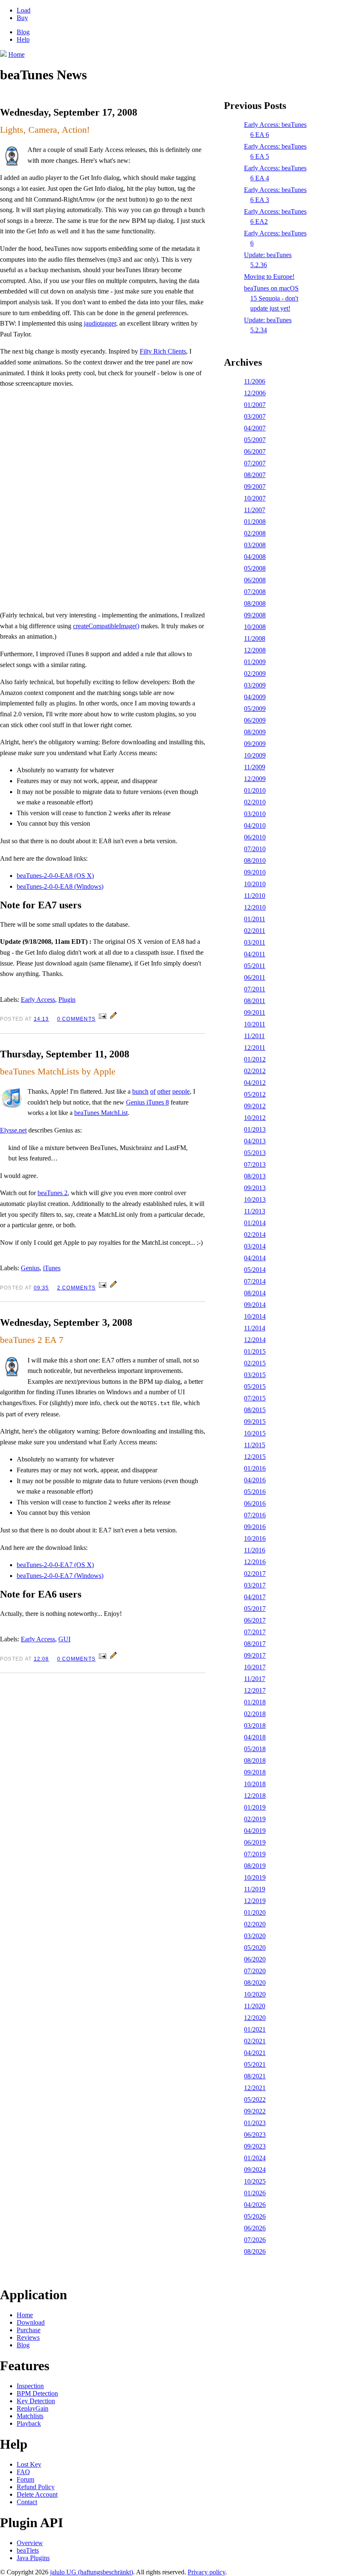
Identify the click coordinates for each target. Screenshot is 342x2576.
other (164, 1091)
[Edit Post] (113, 1018)
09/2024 (255, 2170)
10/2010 (255, 884)
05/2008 (255, 568)
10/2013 (255, 1200)
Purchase (29, 2330)
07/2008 (255, 592)
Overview (30, 2543)
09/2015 (255, 1422)
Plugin (67, 1000)
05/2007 (255, 440)
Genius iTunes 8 (147, 1102)
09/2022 (255, 2111)
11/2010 (255, 896)
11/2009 (255, 767)
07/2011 (255, 989)
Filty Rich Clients (163, 351)
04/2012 (255, 1083)
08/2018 (255, 1761)
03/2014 (255, 1246)
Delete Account (37, 2494)
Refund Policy (36, 2487)
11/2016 (255, 1550)
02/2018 (255, 1714)
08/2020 (255, 1983)
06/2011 (255, 977)
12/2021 (255, 2088)
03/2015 (255, 1375)
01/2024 (255, 2158)
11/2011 (254, 1036)
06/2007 (255, 451)
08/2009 (255, 732)
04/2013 (255, 1141)
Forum (25, 2479)
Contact (27, 2502)
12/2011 (255, 1048)
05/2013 (255, 1153)
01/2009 (255, 662)
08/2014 (255, 1293)
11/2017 (255, 1679)
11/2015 (255, 1445)
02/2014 (255, 1235)
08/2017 (255, 1644)
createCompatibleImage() (106, 626)
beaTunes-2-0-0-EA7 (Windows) (60, 1576)
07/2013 (255, 1164)
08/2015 (255, 1410)
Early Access (38, 1000)
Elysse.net (13, 1130)
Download (31, 2322)
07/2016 (255, 1515)
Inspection (30, 2386)
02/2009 (255, 674)
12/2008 (255, 650)
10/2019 (255, 1877)
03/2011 (255, 942)
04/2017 (255, 1597)
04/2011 (255, 954)
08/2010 (255, 861)
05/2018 (255, 1749)
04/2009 (255, 697)
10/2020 (255, 1994)
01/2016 (255, 1468)
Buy (22, 18)
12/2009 (255, 779)
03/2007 (255, 416)
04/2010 (255, 825)
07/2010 (255, 849)
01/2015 (255, 1351)
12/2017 (255, 1690)
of (153, 1091)
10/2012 (255, 1118)
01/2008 (255, 522)
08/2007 (255, 475)
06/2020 (255, 1959)
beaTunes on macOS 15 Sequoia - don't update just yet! (271, 298)
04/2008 (255, 557)
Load (24, 10)
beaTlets (28, 2550)
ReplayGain (33, 2408)
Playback (29, 2423)
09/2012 (255, 1106)
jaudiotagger (100, 323)
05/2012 (255, 1094)
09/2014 (255, 1305)
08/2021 (255, 2076)
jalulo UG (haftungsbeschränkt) (92, 2572)
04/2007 (255, 428)
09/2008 (255, 615)
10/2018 (255, 1784)
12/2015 (255, 1457)
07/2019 (255, 1854)
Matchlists (30, 2416)
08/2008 (255, 603)
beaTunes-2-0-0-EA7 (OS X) (55, 1565)
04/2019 (255, 1831)
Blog (23, 32)
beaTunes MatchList (101, 1113)
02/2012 (255, 1071)
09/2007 (255, 487)
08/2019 (255, 1866)
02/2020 (255, 1924)
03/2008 (255, 545)
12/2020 (255, 2018)
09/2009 (255, 744)
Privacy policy (206, 2572)
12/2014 (255, 1340)
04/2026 (255, 2205)
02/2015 (255, 1363)
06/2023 (255, 2135)
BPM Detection (37, 2393)
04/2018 (255, 1737)
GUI (64, 1639)
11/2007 (255, 510)
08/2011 (255, 1001)
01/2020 (255, 1912)
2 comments (76, 1288)
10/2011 (255, 1024)
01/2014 (255, 1223)
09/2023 (255, 2146)
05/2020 (255, 1948)
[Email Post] (103, 1018)
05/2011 (255, 966)
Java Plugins (33, 2558)
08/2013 (255, 1176)
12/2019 (255, 1901)
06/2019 (255, 1842)
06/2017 (255, 1620)
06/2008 (255, 580)
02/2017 (255, 1574)
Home (25, 2315)
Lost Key (29, 2464)
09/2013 (255, 1188)
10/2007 (255, 498)
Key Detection (36, 2401)
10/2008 (255, 627)
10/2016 (255, 1538)
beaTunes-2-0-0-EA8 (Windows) (60, 886)
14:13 (41, 1019)
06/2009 (255, 720)
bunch (140, 1091)
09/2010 (255, 872)
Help (23, 39)
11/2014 (255, 1328)
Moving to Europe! (269, 277)
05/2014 (255, 1270)
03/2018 (255, 1725)
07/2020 (255, 1971)
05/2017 (255, 1609)
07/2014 (255, 1281)
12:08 (41, 1659)
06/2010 (255, 837)
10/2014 (255, 1316)
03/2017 (255, 1585)
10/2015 (255, 1433)
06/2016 (255, 1503)
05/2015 (255, 1387)
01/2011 (255, 919)
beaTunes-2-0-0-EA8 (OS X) (55, 876)
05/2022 (255, 2099)
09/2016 (255, 1527)
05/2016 (255, 1492)
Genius (30, 1268)
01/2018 (255, 1702)
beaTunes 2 (53, 1193)
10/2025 (255, 2181)
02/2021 (255, 2041)
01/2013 (255, 1129)
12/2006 (255, 393)
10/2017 (255, 1667)
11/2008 (255, 638)
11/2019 (255, 1889)
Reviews (28, 2337)
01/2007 (255, 405)
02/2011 (255, 931)
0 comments (76, 1019)
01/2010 (255, 790)
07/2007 (255, 463)
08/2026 (255, 2251)
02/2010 (255, 802)
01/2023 (255, 2123)
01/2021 (255, 2029)
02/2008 (255, 533)
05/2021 (255, 2064)
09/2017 (255, 1655)
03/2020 (255, 1936)
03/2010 (255, 814)
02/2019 (255, 1819)
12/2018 (255, 1796)
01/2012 (255, 1059)
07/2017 (255, 1632)
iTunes (52, 1268)
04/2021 (255, 2053)
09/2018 (255, 1772)
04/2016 (255, 1480)
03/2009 (255, 685)
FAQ (23, 2472)
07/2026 (255, 2240)
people (181, 1091)
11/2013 (255, 1211)
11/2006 (255, 381)
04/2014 (255, 1258)
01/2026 (255, 2193)
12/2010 (255, 907)
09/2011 (255, 1012)
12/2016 (255, 1562)
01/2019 (255, 1807)
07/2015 (255, 1398)
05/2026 (255, 2216)
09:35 (41, 1288)
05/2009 (255, 709)
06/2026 (255, 2228)
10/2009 (255, 755)
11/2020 (255, 2006)
